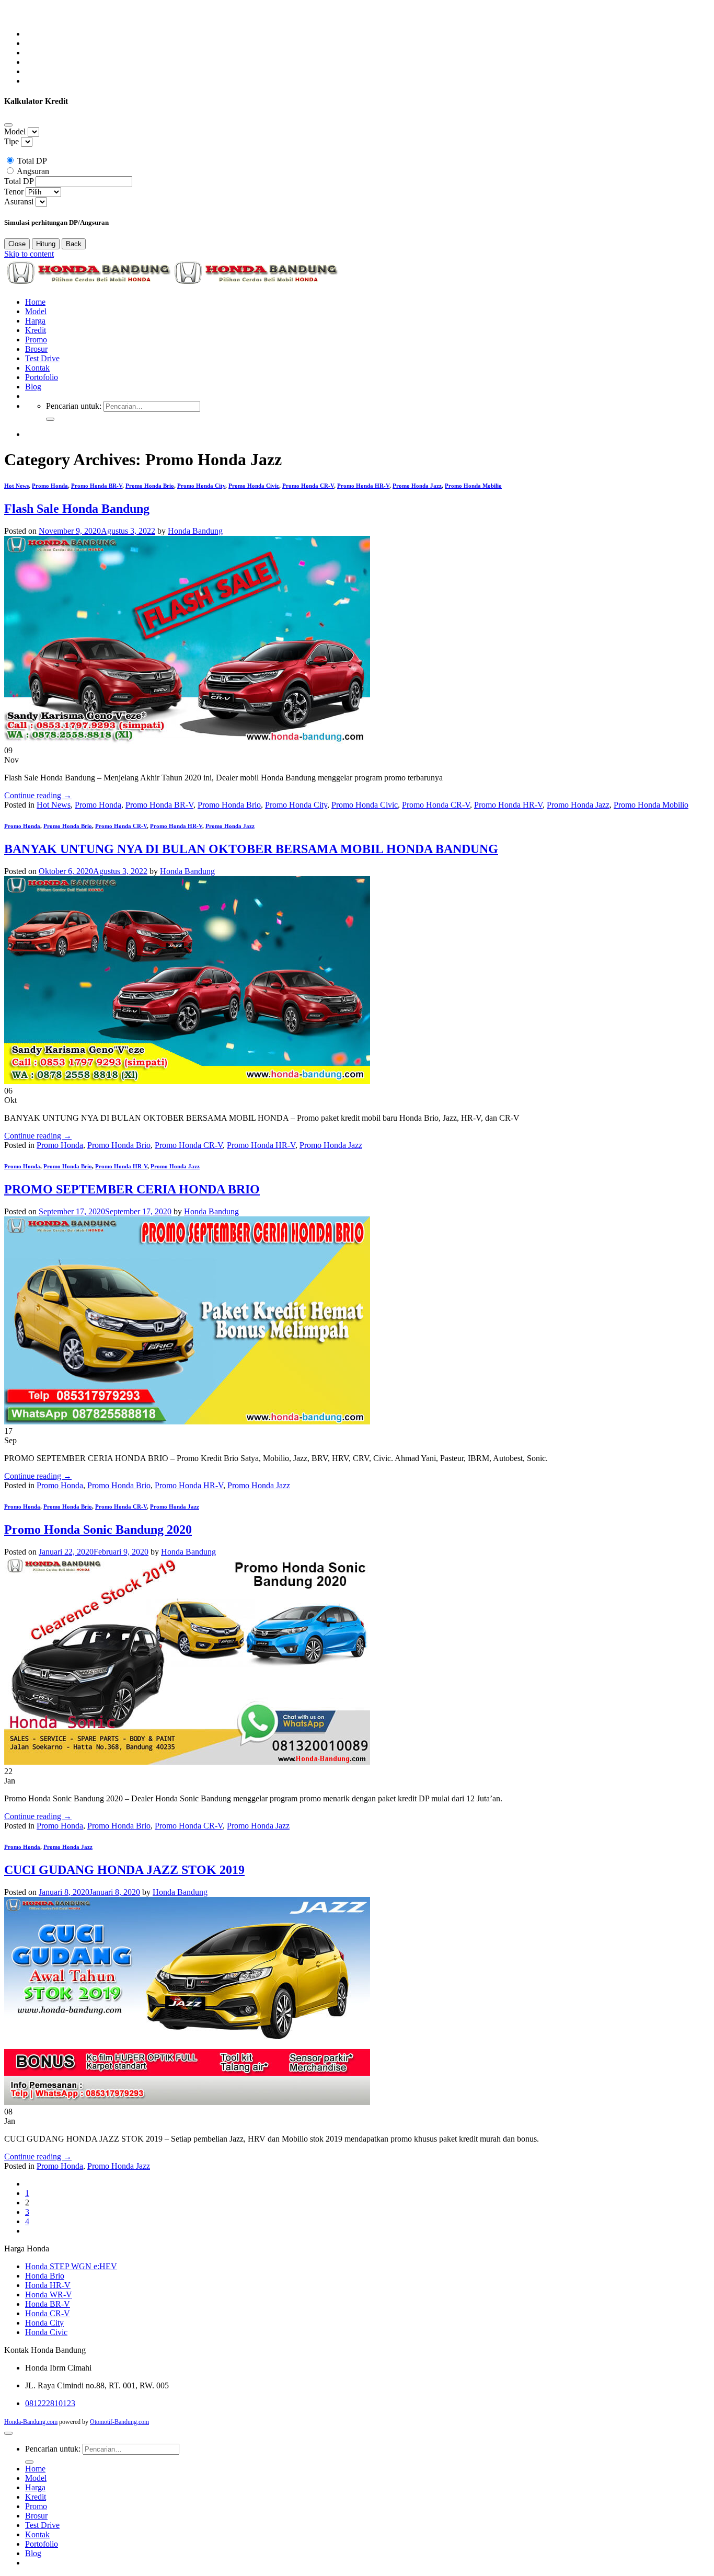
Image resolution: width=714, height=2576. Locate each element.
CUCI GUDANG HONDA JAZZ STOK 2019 (124, 1870)
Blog (33, 387)
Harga (35, 321)
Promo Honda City (201, 486)
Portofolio (42, 377)
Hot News (16, 486)
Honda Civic (46, 2332)
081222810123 (50, 2403)
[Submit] (50, 419)
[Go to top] (8, 2433)
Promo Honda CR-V (308, 486)
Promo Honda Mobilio (473, 486)
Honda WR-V (49, 2295)
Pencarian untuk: (74, 406)
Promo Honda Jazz (417, 486)
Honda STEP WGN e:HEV (71, 2266)
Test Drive (42, 358)
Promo (36, 340)
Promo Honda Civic (254, 486)
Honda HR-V (48, 2285)
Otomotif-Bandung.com (119, 2422)
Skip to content (29, 254)
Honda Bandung (195, 531)
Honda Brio (45, 2276)
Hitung (46, 244)
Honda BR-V (48, 2304)
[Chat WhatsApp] (11, 16)
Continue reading (38, 795)
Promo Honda (50, 486)
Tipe (11, 141)
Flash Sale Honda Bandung (77, 509)
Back (74, 244)
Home (35, 302)
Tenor (14, 192)
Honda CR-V (48, 2313)
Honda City (44, 2323)
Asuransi (19, 202)
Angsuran (33, 171)
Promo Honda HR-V (363, 486)
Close (17, 244)
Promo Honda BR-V (97, 486)
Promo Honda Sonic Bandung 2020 (98, 1529)
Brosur (36, 349)
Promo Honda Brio (150, 486)
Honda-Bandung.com (31, 2422)
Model (15, 131)
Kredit (36, 330)
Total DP (32, 161)
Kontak (37, 368)
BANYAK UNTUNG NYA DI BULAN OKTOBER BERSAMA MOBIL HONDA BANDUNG (251, 849)
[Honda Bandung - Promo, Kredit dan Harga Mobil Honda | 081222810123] (171, 284)
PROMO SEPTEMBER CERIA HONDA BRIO (132, 1189)
